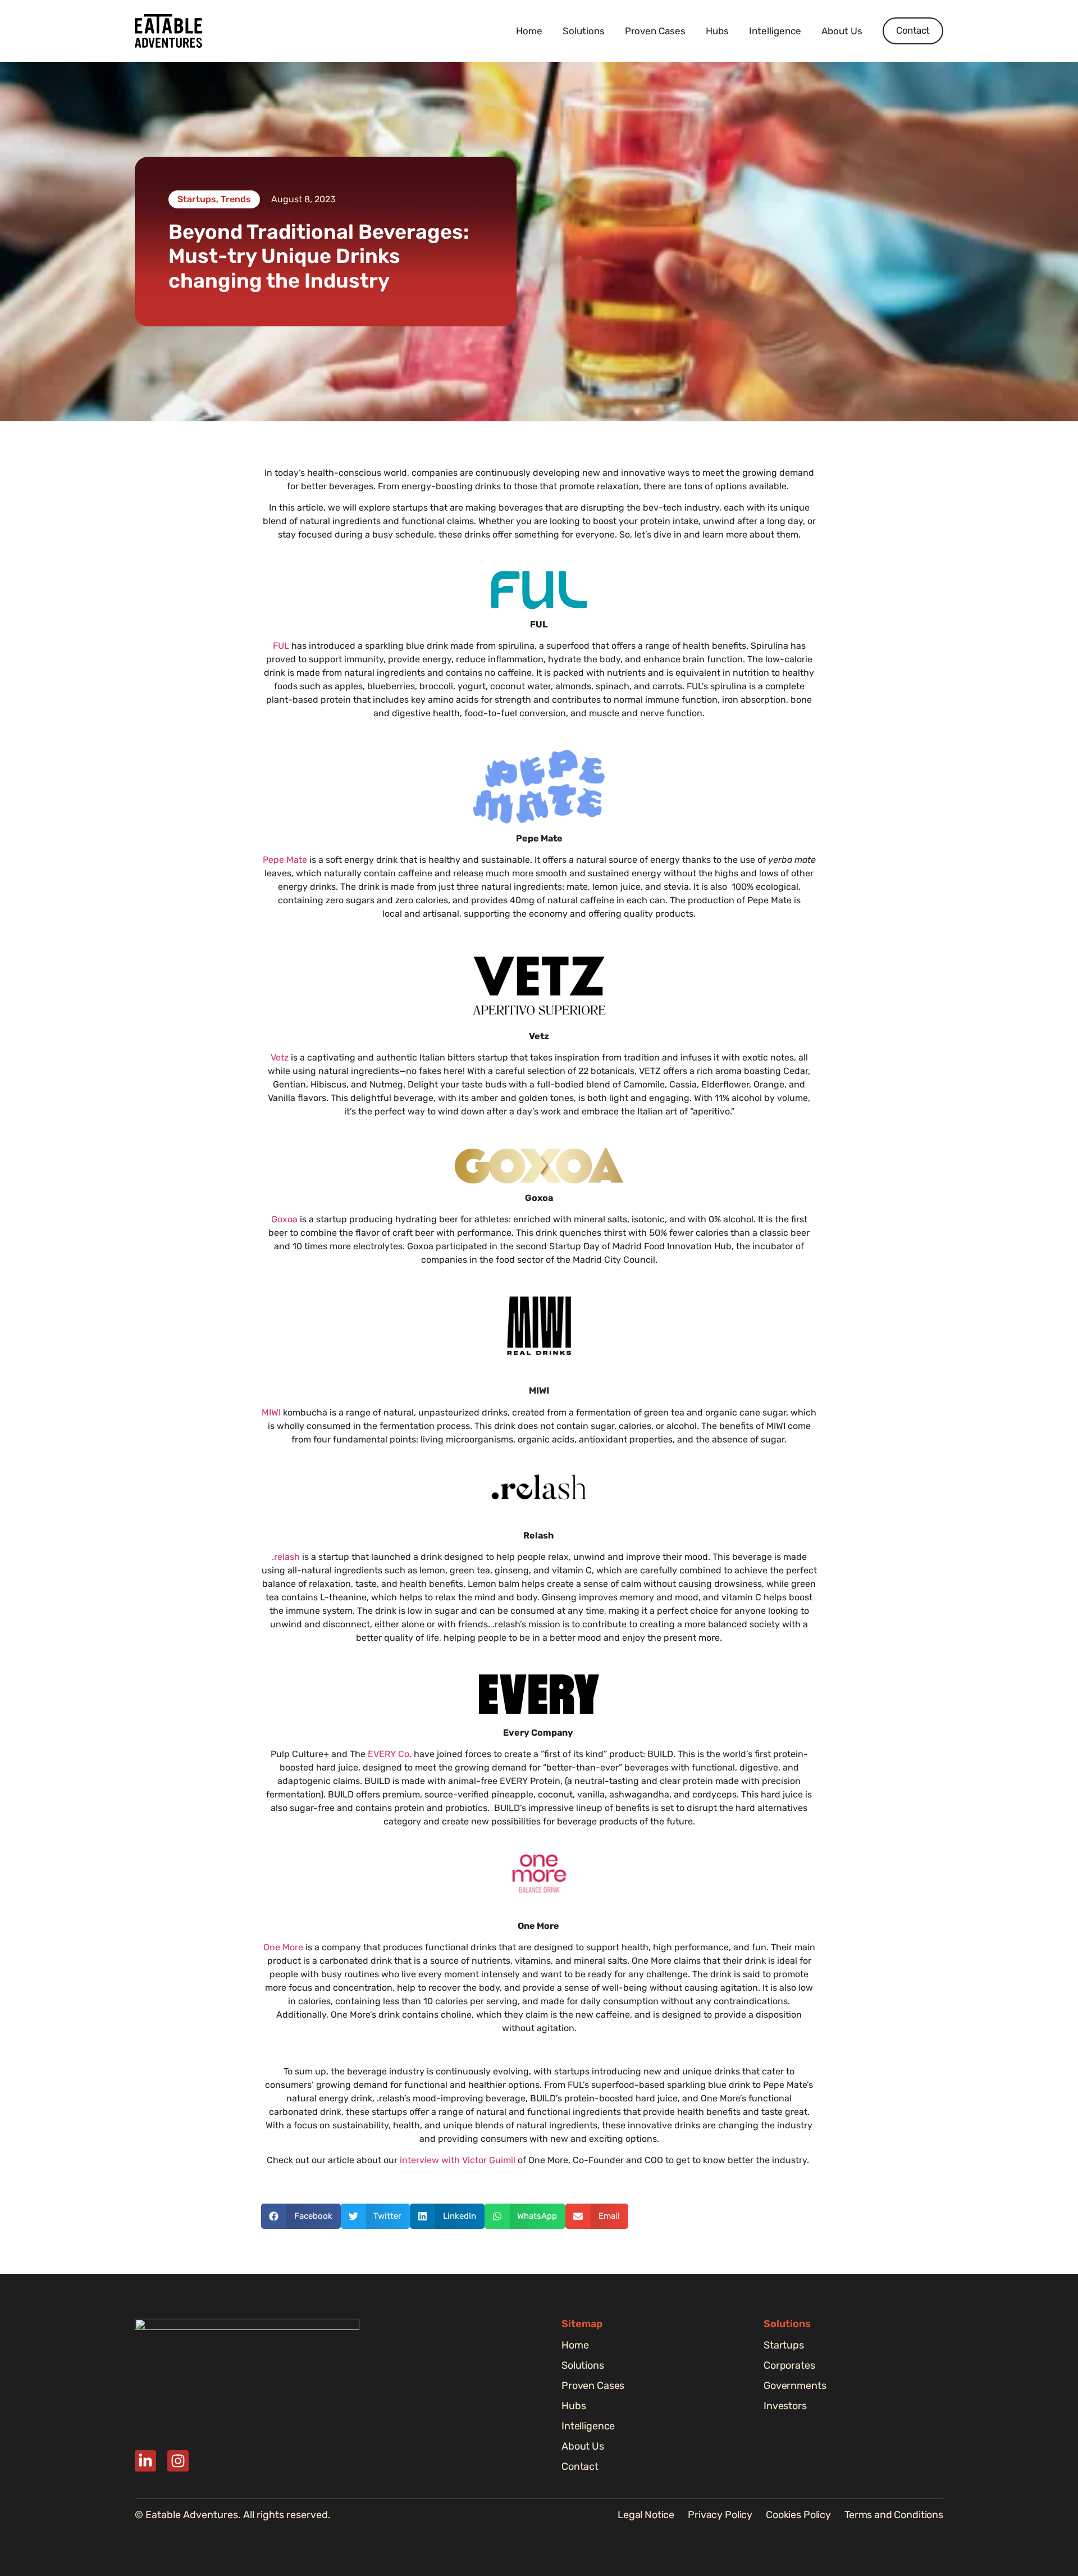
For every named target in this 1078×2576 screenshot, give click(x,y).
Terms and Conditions (894, 2515)
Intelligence (775, 31)
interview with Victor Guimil (458, 2160)
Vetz (281, 1057)
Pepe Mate (285, 860)
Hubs (717, 31)
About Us (842, 31)
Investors (785, 2406)
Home (529, 31)
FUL (281, 646)
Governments (795, 2386)
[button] (301, 2216)
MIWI (271, 1412)
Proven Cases (655, 31)
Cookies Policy (798, 2515)
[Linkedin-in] (145, 2461)
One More (283, 1947)
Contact (580, 2466)
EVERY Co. (390, 1754)
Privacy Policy (720, 2515)
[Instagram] (178, 2461)
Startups (784, 2345)
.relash (286, 1557)
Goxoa (284, 1219)
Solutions (584, 31)
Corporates (789, 2365)
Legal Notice (646, 2515)
